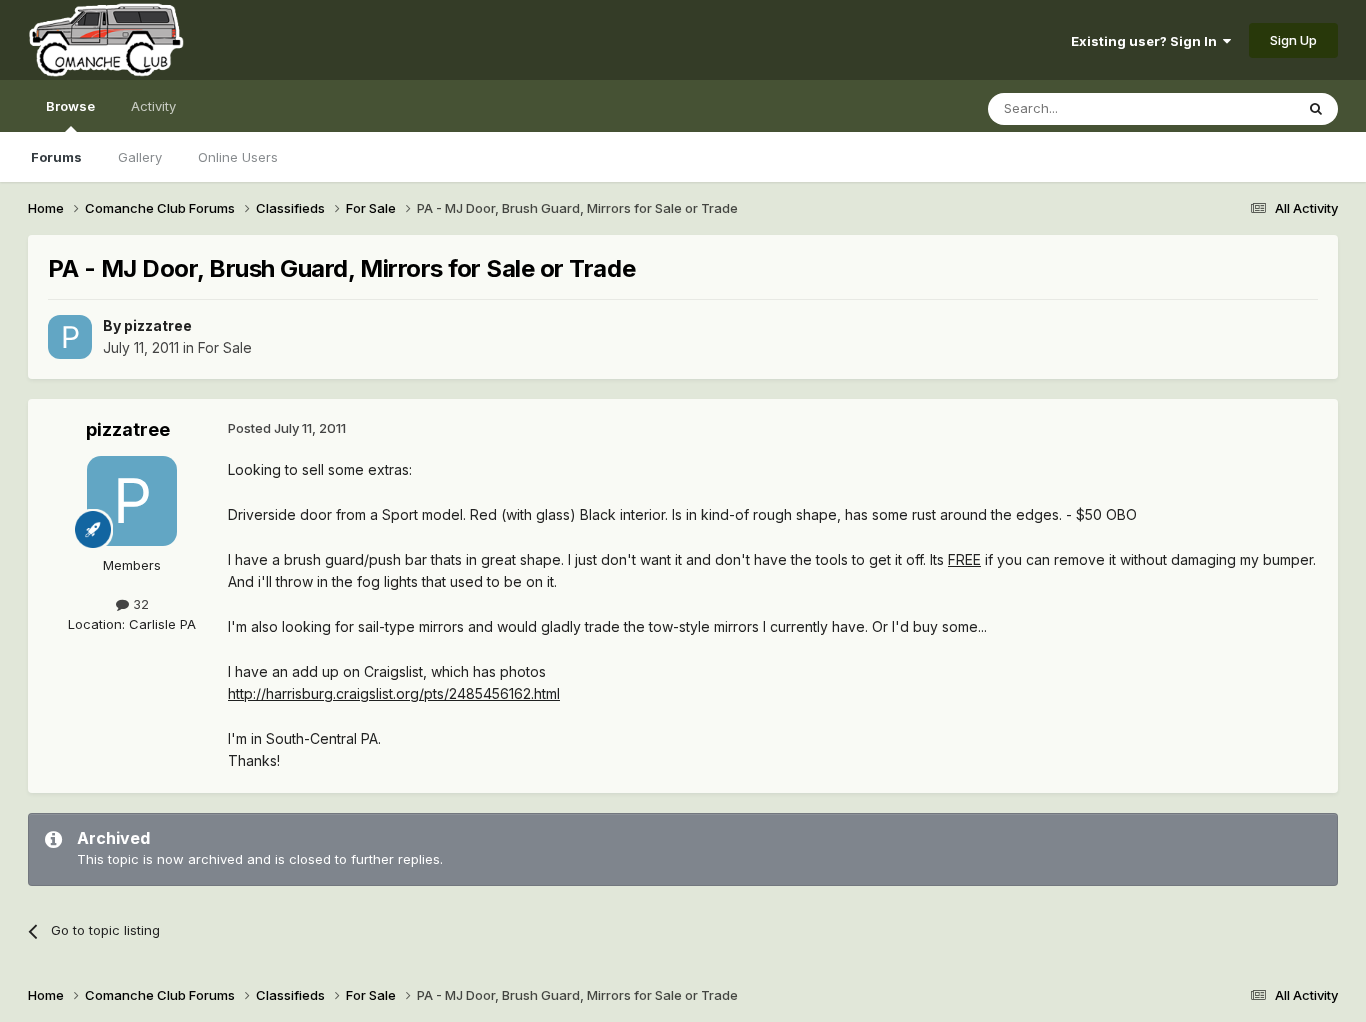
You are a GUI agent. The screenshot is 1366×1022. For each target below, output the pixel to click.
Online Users (238, 157)
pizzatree (158, 325)
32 (139, 604)
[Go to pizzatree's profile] (70, 337)
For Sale (225, 347)
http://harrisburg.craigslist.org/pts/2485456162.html (394, 693)
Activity (153, 106)
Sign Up (1293, 40)
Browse (70, 106)
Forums (56, 157)
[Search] (1316, 109)
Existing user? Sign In (1147, 41)
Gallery (140, 157)
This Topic (1235, 108)
